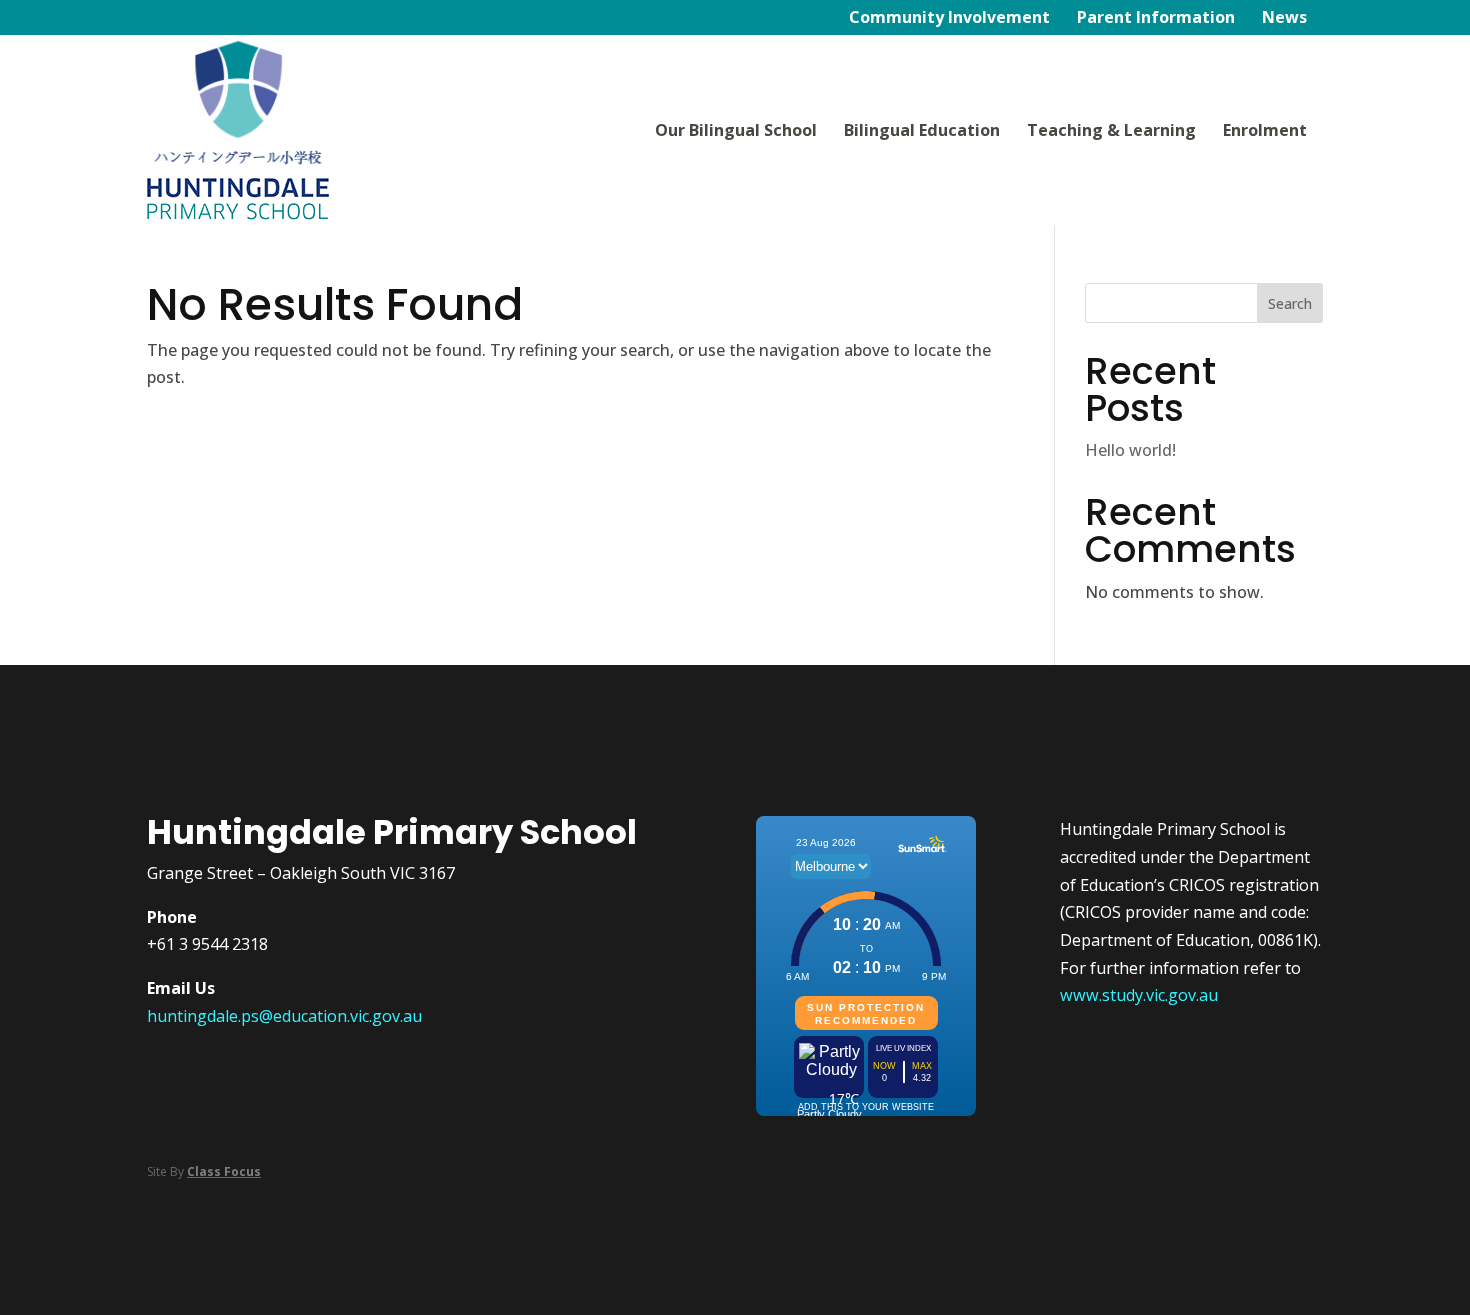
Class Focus (224, 1171)
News (1284, 19)
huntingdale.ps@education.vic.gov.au (284, 1016)
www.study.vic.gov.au (1139, 995)
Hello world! (1130, 450)
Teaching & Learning (1111, 130)
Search (1290, 303)
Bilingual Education (922, 130)
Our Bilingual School (736, 130)
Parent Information (1156, 19)
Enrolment (1265, 130)
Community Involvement (949, 19)
